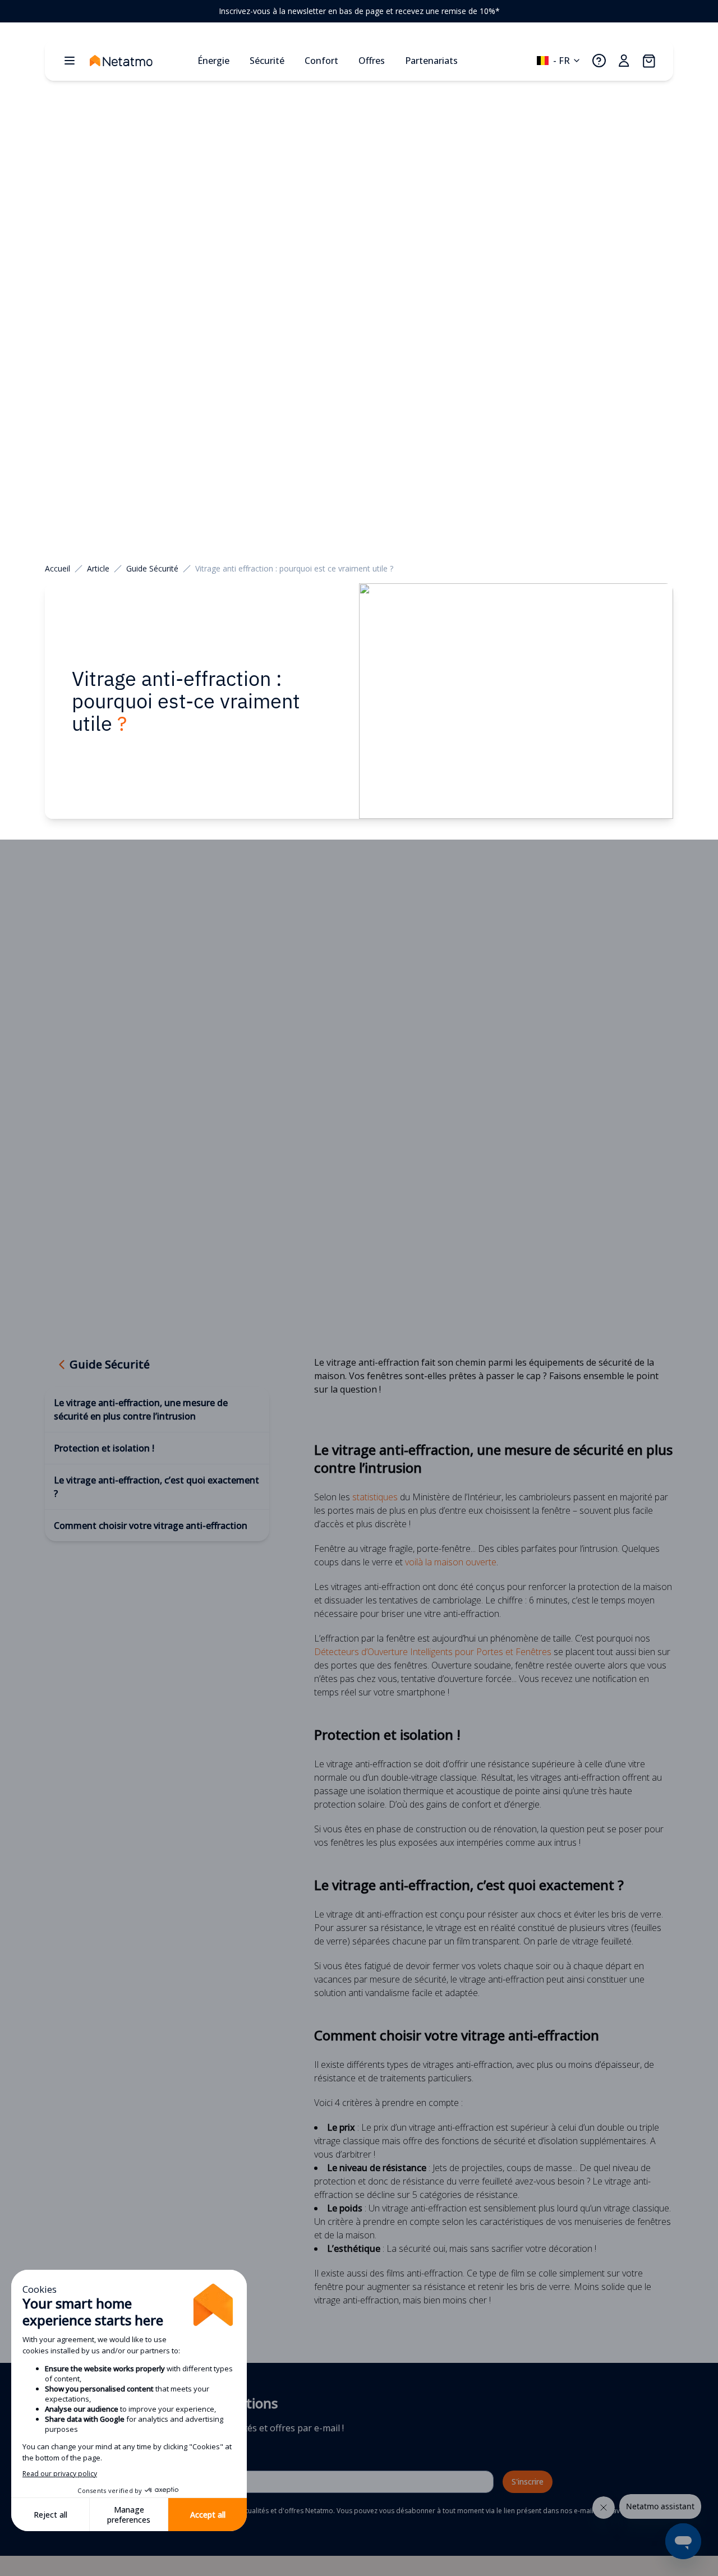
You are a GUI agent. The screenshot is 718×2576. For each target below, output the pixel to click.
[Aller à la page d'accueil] (139, 61)
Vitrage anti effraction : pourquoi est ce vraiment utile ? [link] (294, 568)
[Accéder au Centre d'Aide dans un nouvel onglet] (599, 61)
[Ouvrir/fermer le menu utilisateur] (624, 61)
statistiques (375, 1497)
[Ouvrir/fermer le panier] (648, 61)
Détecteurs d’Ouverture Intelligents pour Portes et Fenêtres (433, 1652)
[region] (359, 11)
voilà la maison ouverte (451, 1562)
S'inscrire (528, 2481)
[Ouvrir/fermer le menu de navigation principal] (70, 61)
